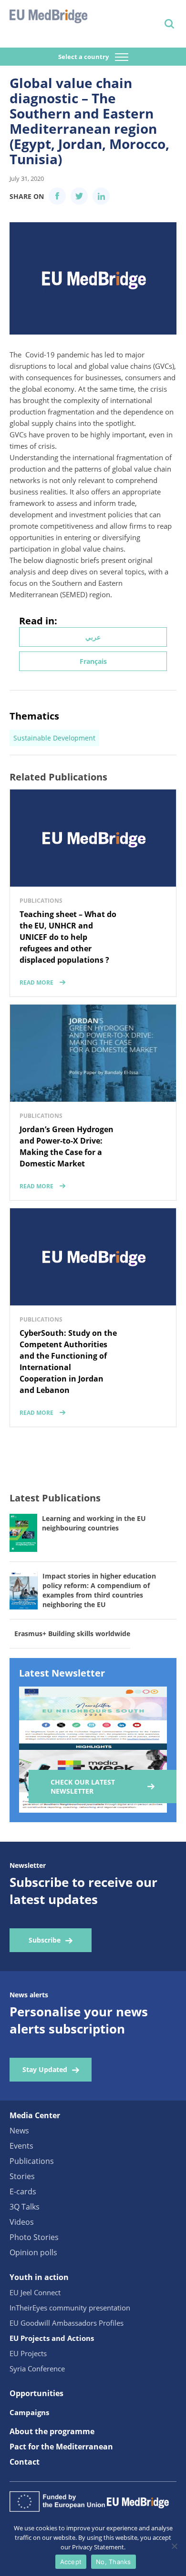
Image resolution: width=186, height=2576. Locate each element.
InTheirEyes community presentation (70, 2308)
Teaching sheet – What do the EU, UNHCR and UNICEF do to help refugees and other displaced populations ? (68, 937)
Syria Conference (37, 2369)
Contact (25, 2462)
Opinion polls (33, 2252)
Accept (71, 2562)
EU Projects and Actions (52, 2338)
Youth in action (39, 2277)
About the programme (52, 2431)
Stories (22, 2176)
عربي (93, 637)
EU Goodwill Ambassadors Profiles (67, 2323)
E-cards (23, 2191)
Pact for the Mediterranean (61, 2447)
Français (93, 661)
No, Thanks (114, 2562)
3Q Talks (25, 2207)
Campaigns (29, 2412)
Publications (32, 2161)
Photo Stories (34, 2237)
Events (21, 2146)
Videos (22, 2222)
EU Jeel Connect (35, 2292)
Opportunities (36, 2393)
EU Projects (28, 2353)
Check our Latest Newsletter (83, 1786)
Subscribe (45, 1940)
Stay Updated (45, 2069)
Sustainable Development (54, 738)
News (19, 2131)
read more (36, 982)
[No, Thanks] (174, 2546)
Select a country (84, 57)
